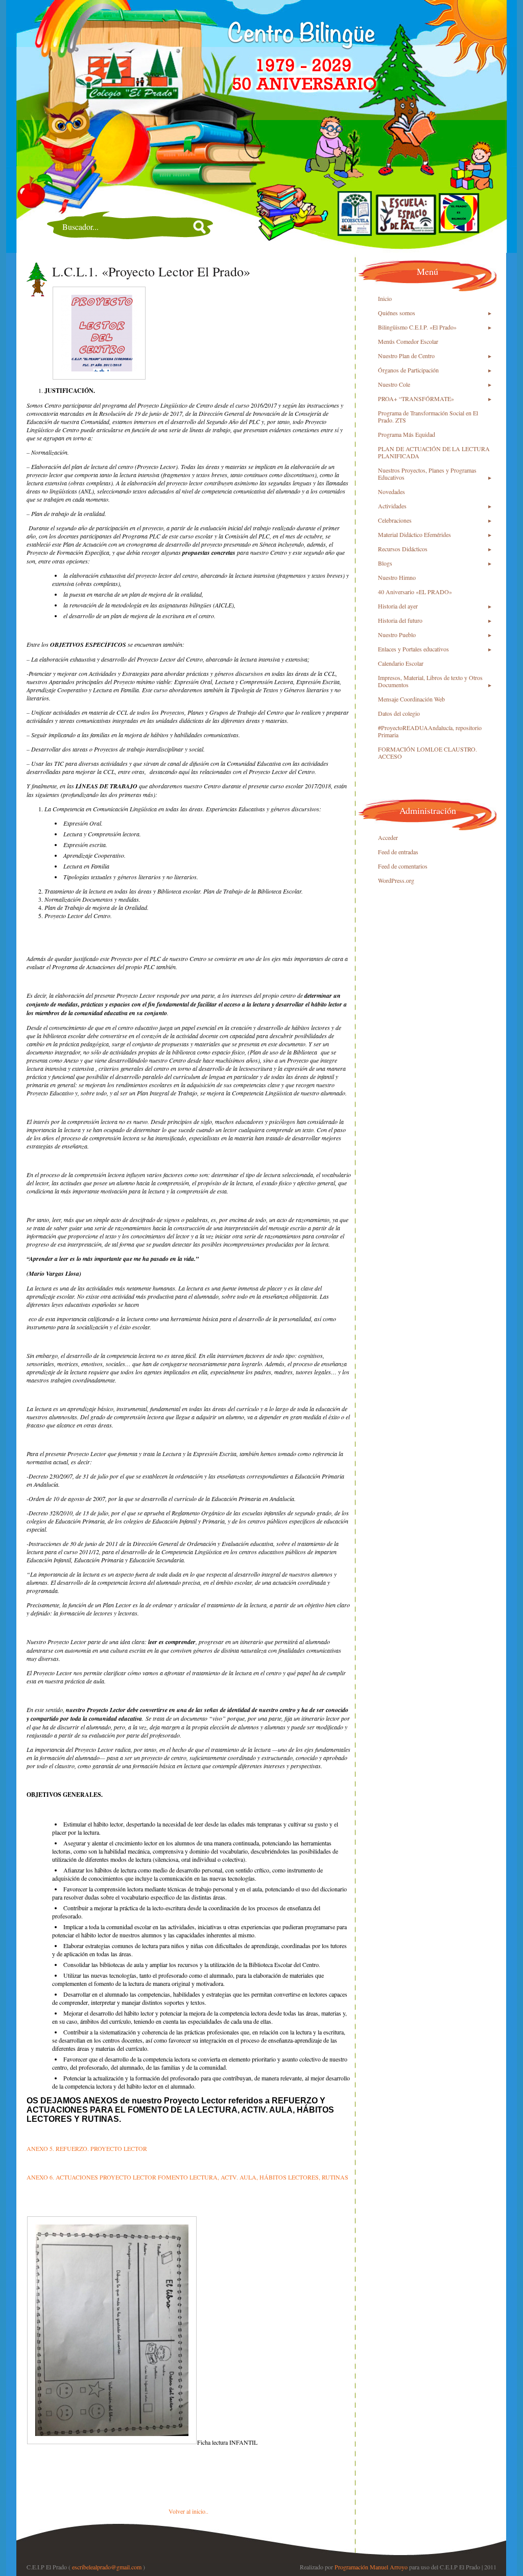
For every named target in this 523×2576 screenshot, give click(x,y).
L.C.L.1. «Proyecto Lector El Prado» (151, 271)
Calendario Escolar (401, 663)
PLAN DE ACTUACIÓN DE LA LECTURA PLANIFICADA (434, 452)
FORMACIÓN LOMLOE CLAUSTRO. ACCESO (427, 753)
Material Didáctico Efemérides (414, 534)
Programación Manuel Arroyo (371, 2567)
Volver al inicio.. (188, 2511)
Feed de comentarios (403, 866)
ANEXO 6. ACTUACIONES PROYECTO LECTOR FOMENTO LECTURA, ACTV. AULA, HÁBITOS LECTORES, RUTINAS (187, 2177)
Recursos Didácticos (403, 549)
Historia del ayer (398, 606)
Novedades (391, 491)
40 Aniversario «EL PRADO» (415, 592)
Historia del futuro (400, 620)
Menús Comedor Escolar (408, 341)
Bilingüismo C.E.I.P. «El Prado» (417, 327)
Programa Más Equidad (407, 434)
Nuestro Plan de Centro (406, 356)
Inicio (385, 298)
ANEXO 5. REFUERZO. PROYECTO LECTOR (87, 2148)
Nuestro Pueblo (397, 635)
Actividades (392, 506)
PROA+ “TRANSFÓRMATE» (416, 399)
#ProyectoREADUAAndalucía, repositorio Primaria (430, 731)
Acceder (388, 837)
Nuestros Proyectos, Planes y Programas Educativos (427, 474)
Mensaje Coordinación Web (411, 699)
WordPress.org (396, 880)
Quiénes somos (397, 313)
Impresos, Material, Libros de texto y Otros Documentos (430, 681)
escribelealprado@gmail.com (107, 2567)
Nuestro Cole (394, 384)
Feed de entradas (398, 852)
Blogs (385, 563)
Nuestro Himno (397, 577)
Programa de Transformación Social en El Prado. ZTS (428, 416)
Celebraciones (395, 520)
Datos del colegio (399, 713)
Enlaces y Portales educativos (413, 649)
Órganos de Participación (408, 370)
